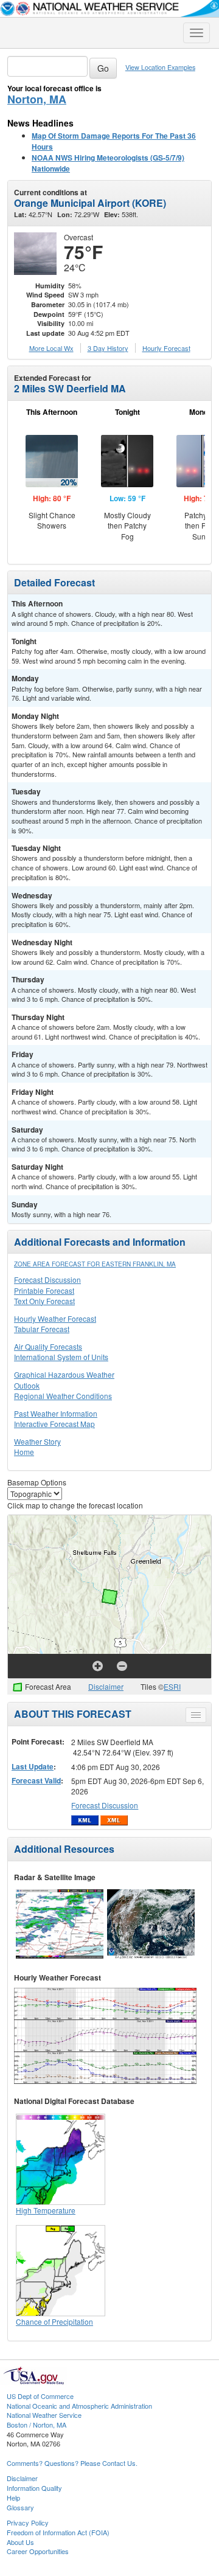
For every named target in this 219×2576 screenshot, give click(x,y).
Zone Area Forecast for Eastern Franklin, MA (95, 1264)
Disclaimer (106, 1686)
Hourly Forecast (166, 348)
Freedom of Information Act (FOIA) (58, 2532)
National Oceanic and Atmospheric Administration (79, 2406)
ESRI (172, 1686)
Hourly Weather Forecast (55, 1318)
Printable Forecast (44, 1290)
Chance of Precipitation (54, 2321)
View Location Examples (160, 67)
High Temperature (46, 2210)
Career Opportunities (38, 2551)
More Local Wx (51, 348)
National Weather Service (44, 2415)
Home (24, 1452)
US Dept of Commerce (40, 2396)
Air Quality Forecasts (48, 1346)
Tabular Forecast (42, 1329)
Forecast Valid (36, 1780)
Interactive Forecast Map (54, 1424)
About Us (20, 2542)
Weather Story (37, 1441)
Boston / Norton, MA (36, 2425)
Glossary (20, 2507)
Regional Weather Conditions (63, 1396)
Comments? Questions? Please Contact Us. (72, 2463)
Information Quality (34, 2488)
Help (13, 2498)
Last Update (33, 1766)
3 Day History (108, 348)
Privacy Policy (28, 2522)
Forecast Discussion (47, 1279)
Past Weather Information (56, 1413)
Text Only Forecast (44, 1301)
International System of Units (61, 1357)
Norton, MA (37, 99)
